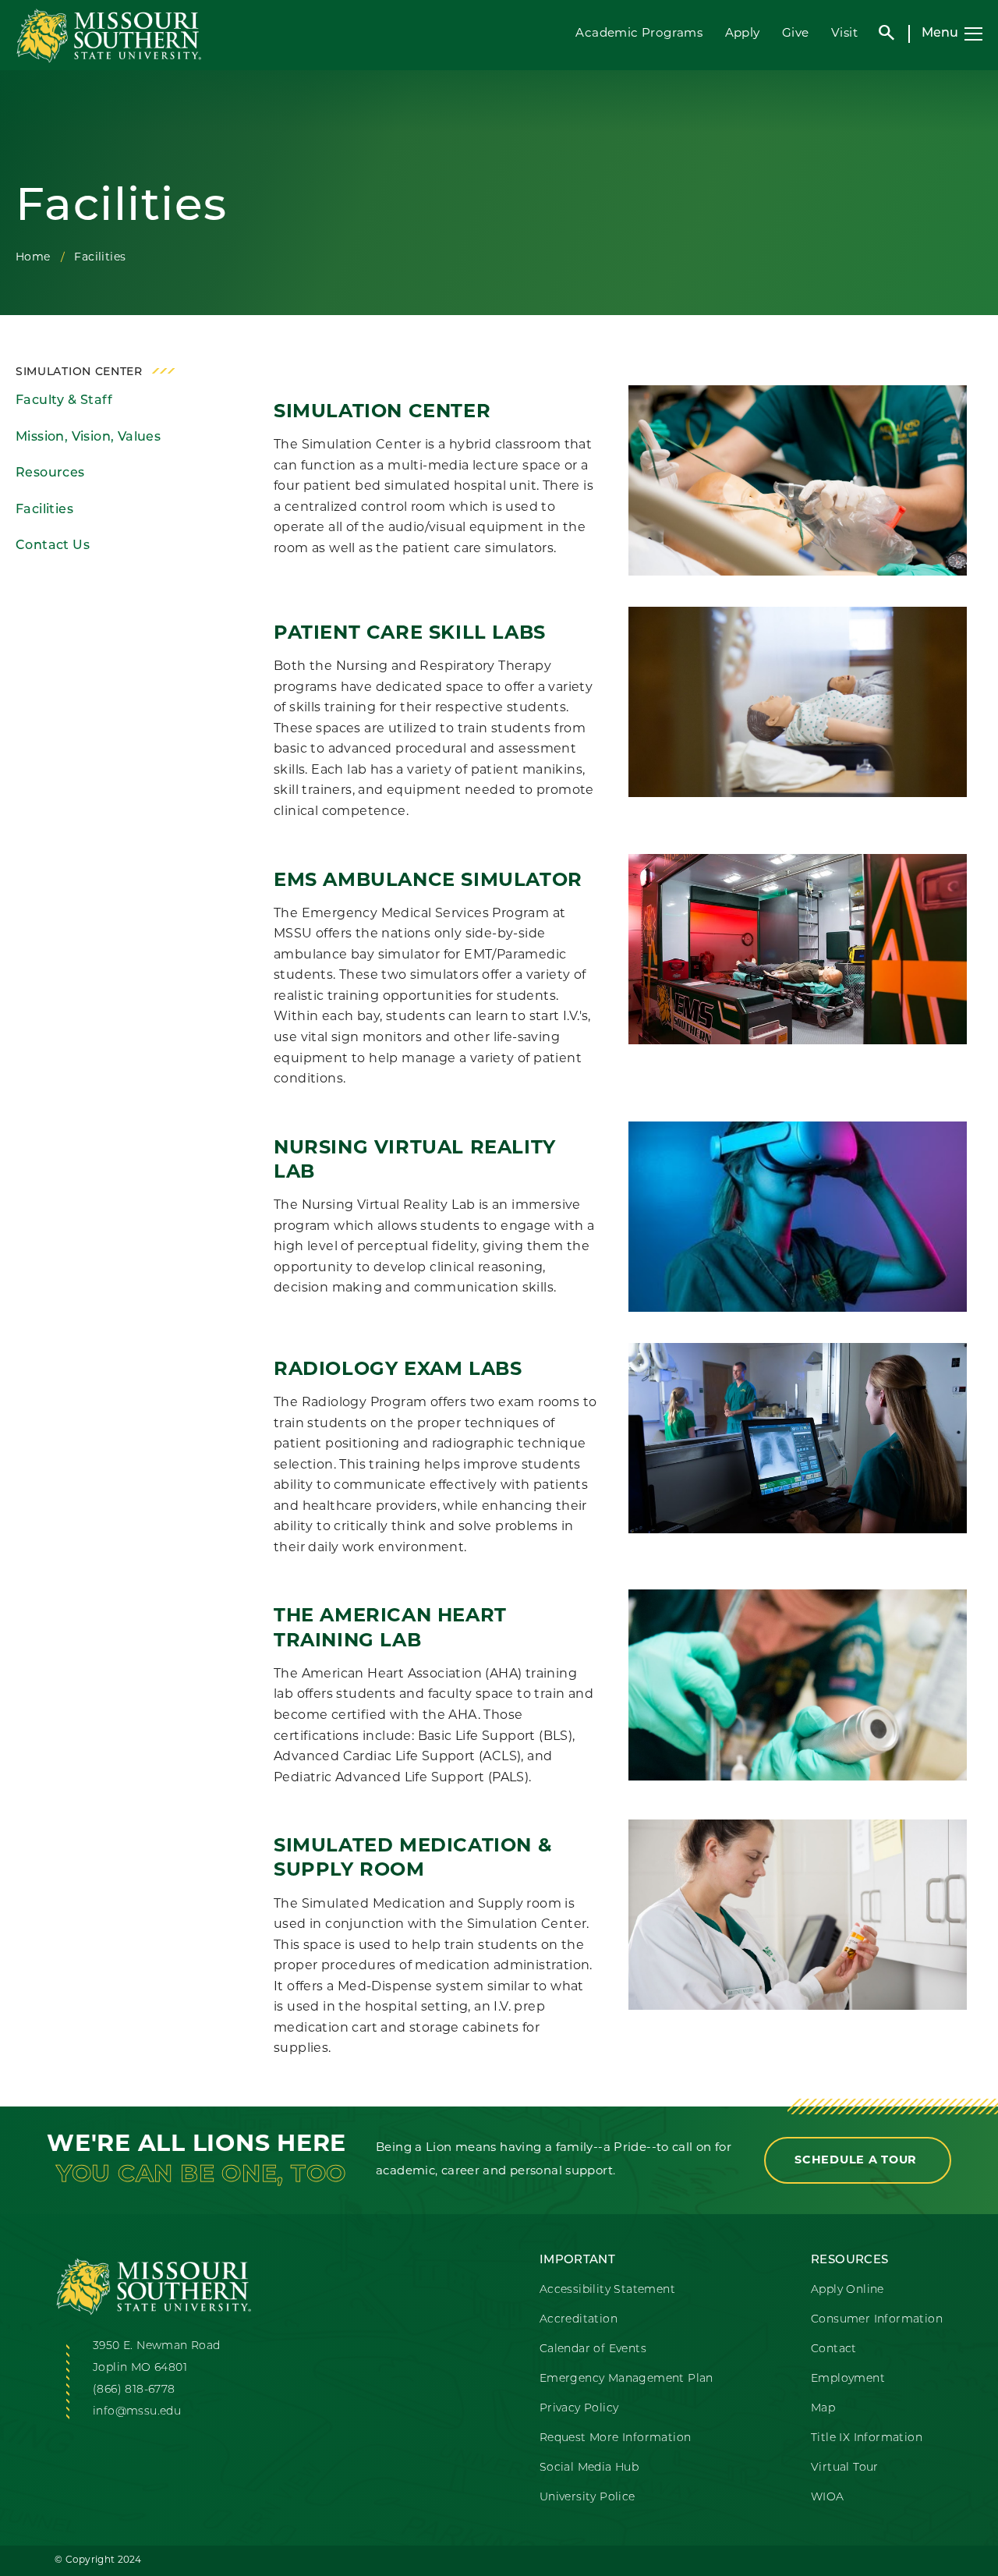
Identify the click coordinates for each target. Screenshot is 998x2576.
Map (823, 2409)
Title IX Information (867, 2438)
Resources (50, 473)
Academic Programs (639, 34)
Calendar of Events (593, 2349)
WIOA (828, 2498)
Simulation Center (79, 372)
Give (796, 34)
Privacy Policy (579, 2409)
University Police (587, 2498)
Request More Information (616, 2438)
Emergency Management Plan (626, 2379)
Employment (848, 2379)
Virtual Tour (845, 2468)
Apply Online (848, 2290)
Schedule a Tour (858, 2161)
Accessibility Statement (607, 2290)
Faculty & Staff (64, 401)
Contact (834, 2349)
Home (33, 258)
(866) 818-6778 (134, 2390)
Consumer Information (877, 2320)
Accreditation (579, 2320)
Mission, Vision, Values (88, 438)
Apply (743, 34)
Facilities (44, 510)
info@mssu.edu (137, 2412)
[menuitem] (123, 401)
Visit (844, 34)
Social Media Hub (589, 2468)
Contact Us (53, 546)
